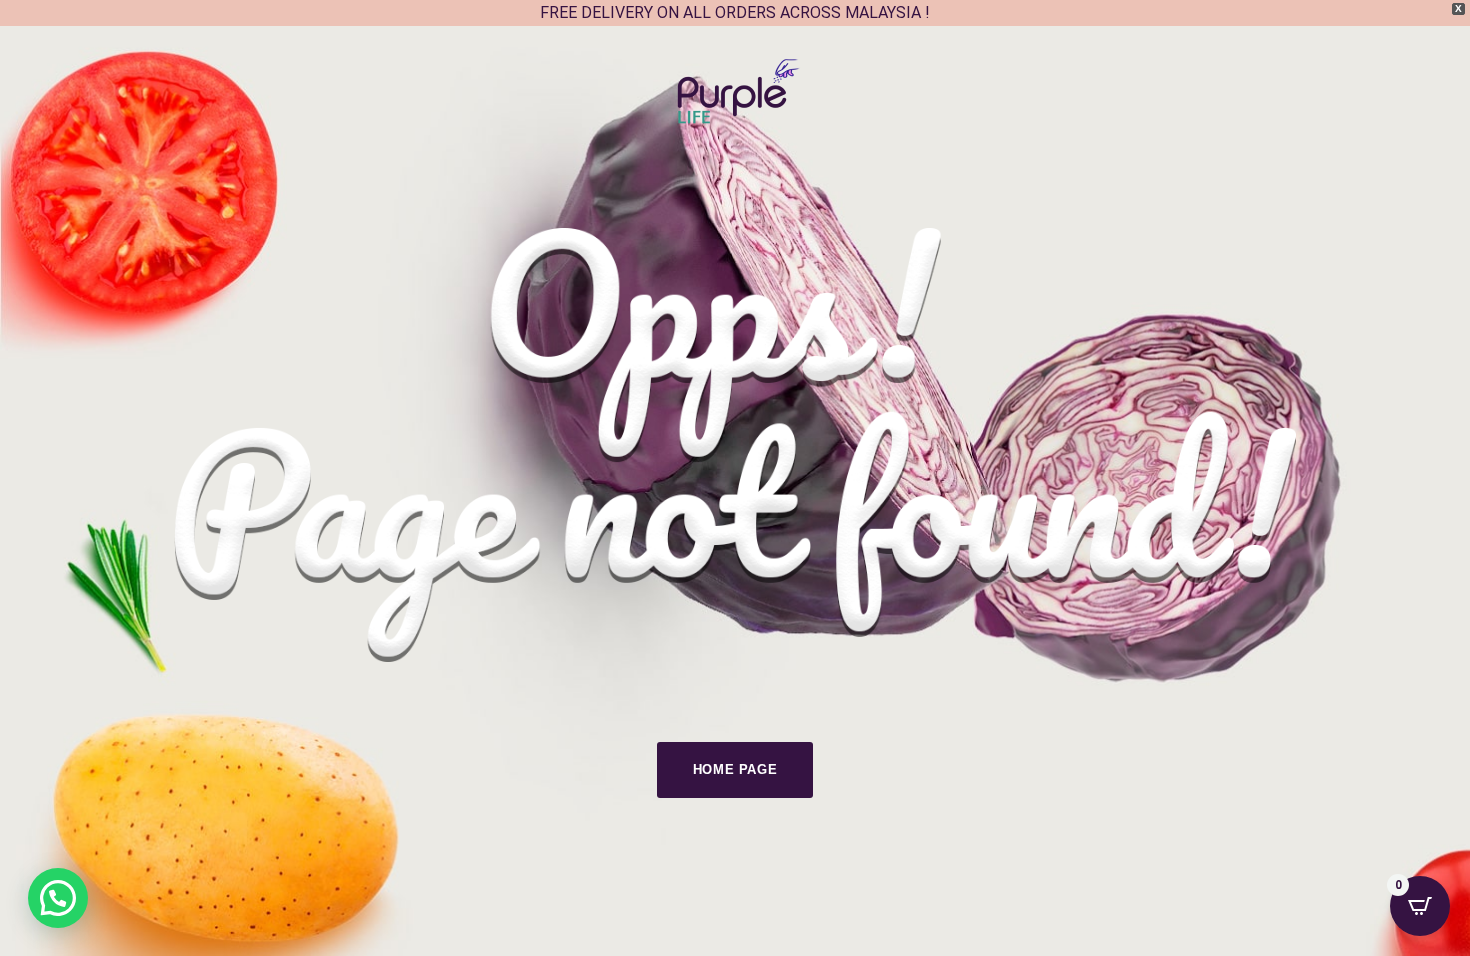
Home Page (735, 769)
